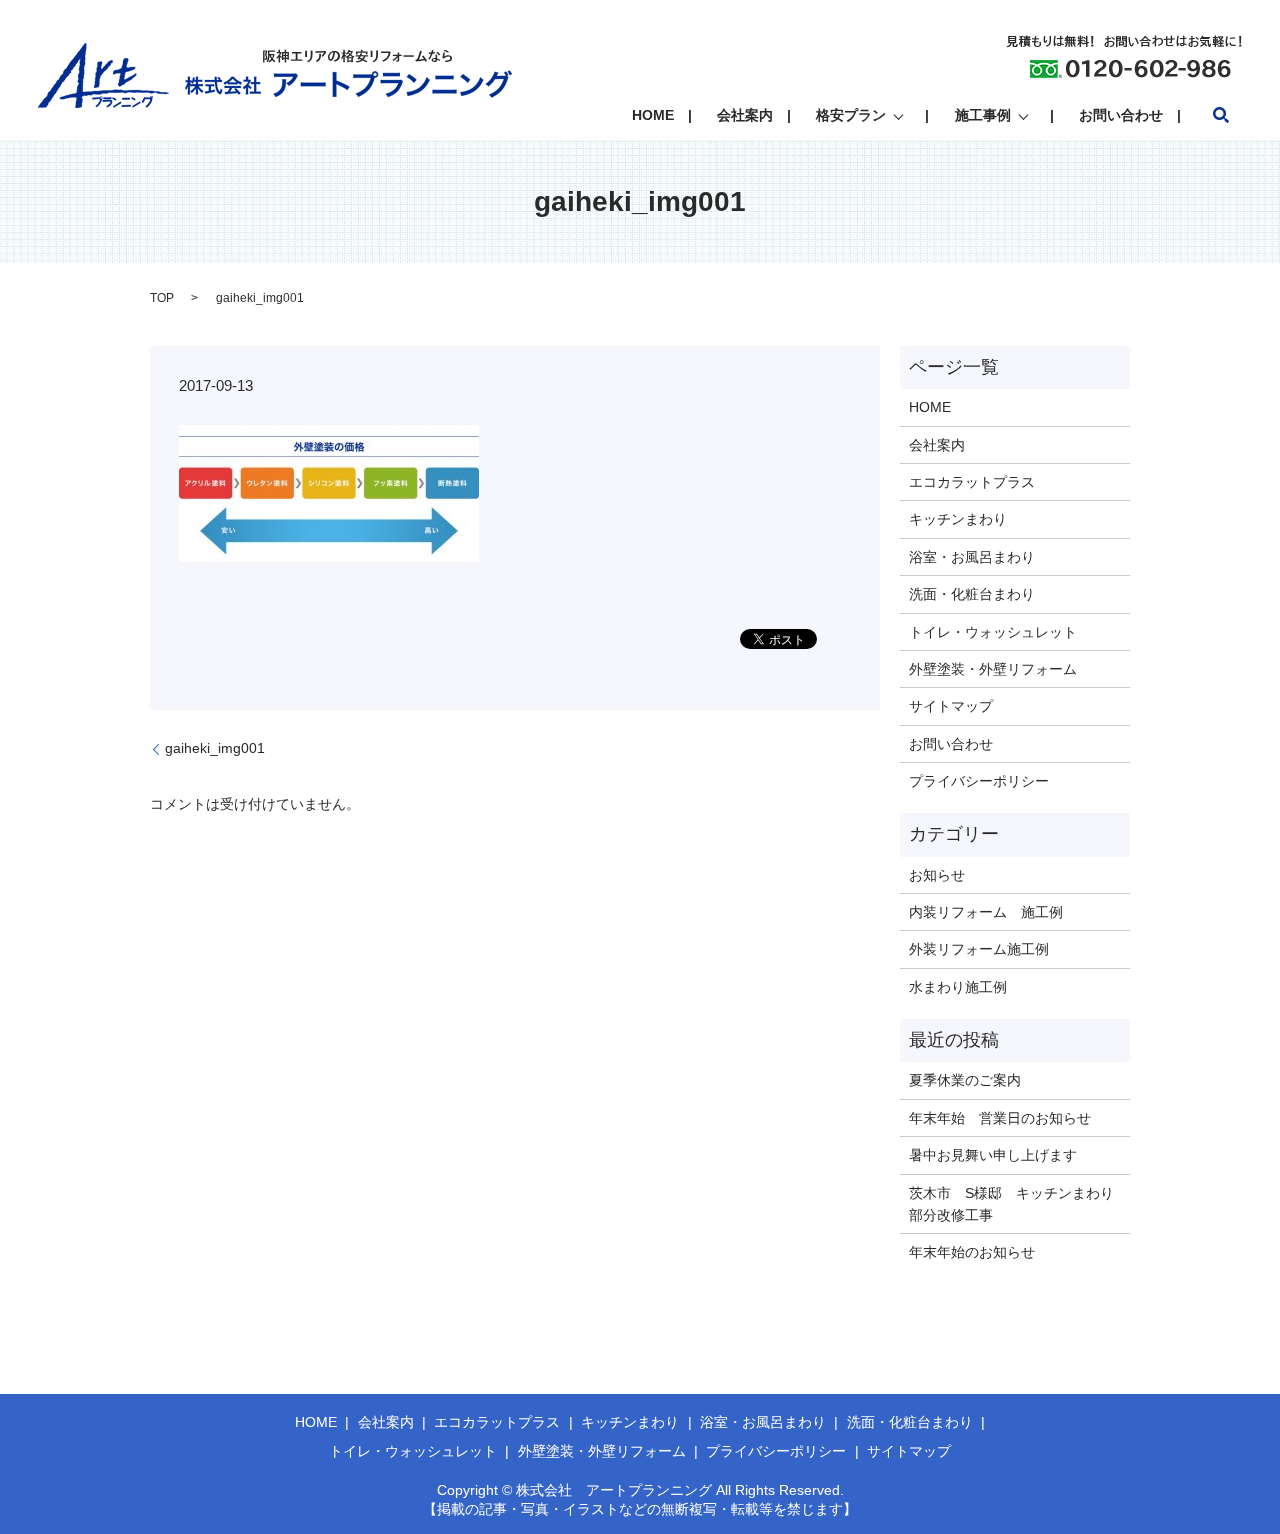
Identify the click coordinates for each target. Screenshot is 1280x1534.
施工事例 (983, 115)
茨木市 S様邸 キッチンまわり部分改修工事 (1011, 1204)
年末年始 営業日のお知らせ (1000, 1118)
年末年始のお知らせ (972, 1252)
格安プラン (851, 115)
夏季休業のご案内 (965, 1080)
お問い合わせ (1121, 115)
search (1221, 115)
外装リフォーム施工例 (979, 949)
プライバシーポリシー (979, 781)
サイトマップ (951, 706)
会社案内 (745, 115)
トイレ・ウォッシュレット (993, 632)
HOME (653, 115)
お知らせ (937, 875)
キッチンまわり (958, 519)
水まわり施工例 (958, 987)
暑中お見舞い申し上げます (993, 1155)
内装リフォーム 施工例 (986, 912)
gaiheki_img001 (215, 748)
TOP (162, 298)
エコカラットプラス (972, 482)
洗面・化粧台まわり (972, 594)
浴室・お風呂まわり (972, 557)
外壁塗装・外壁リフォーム (993, 669)
